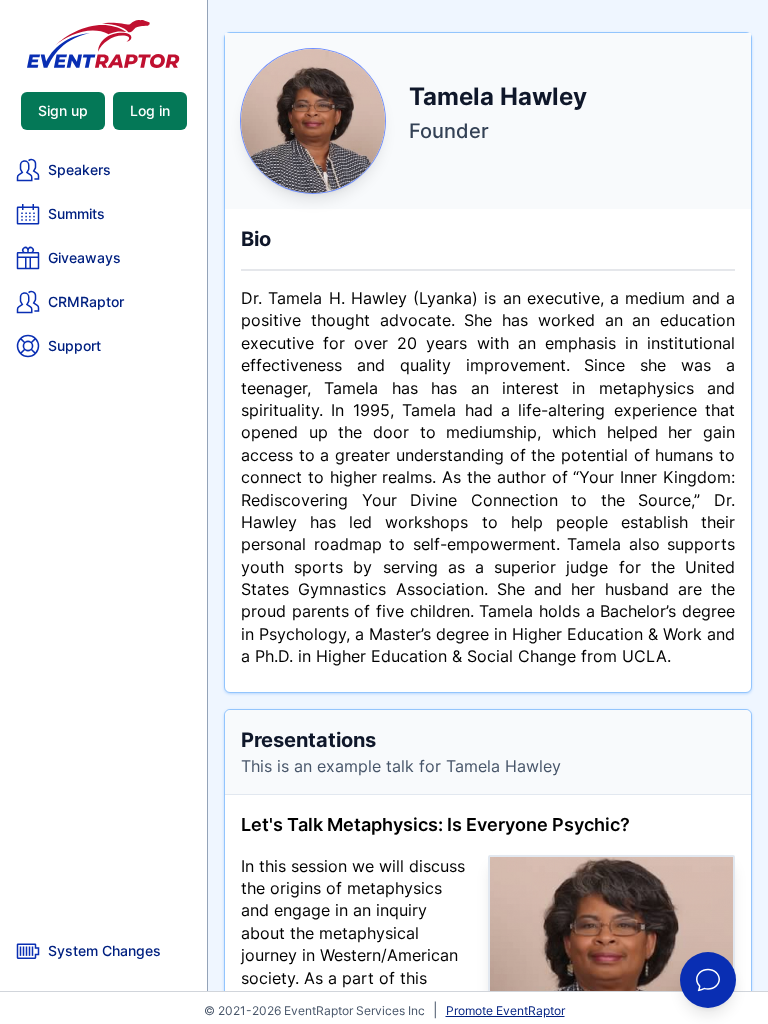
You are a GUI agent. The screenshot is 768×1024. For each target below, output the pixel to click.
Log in (150, 110)
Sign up (63, 110)
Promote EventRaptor (505, 1010)
